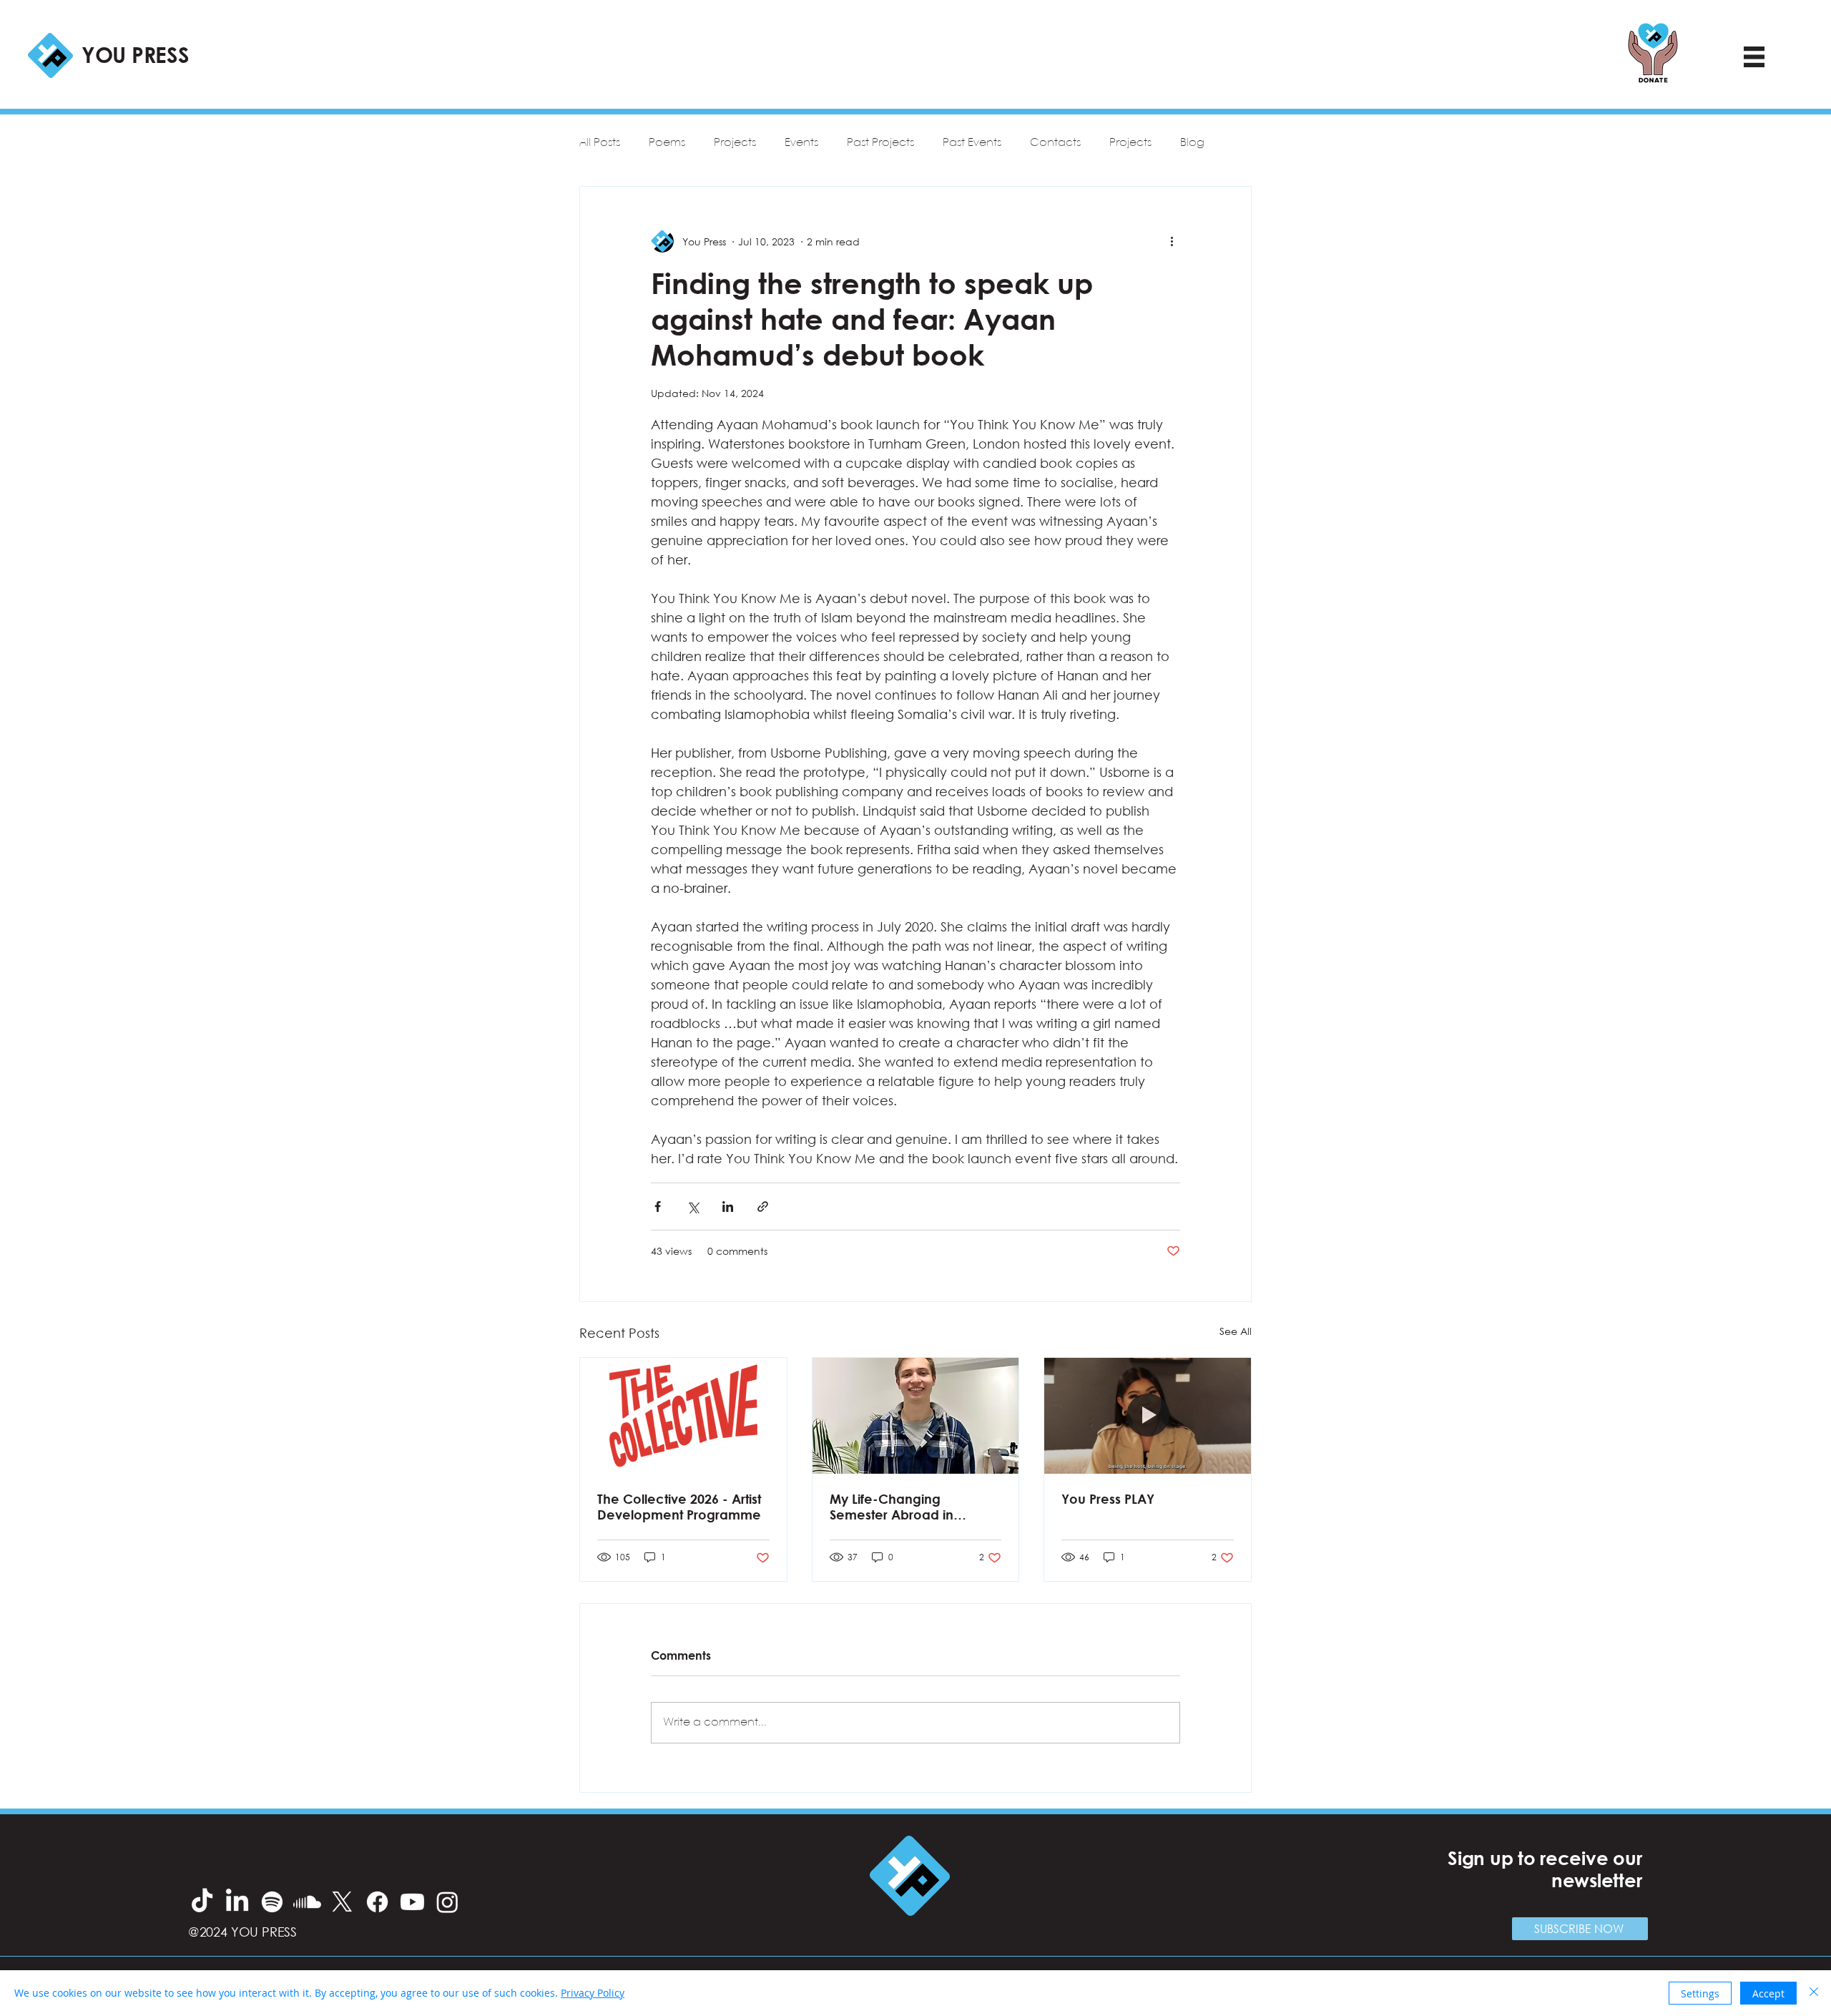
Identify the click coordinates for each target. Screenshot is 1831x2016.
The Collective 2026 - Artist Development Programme (679, 1507)
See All (1236, 1331)
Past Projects (880, 143)
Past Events (972, 143)
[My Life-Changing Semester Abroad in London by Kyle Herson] (916, 1416)
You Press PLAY (1108, 1499)
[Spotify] (272, 1902)
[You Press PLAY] (1148, 1416)
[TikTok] (202, 1902)
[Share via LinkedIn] (728, 1207)
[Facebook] (377, 1902)
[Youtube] (412, 1902)
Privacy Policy (593, 1993)
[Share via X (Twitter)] (693, 1207)
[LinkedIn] (237, 1902)
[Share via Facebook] (658, 1207)
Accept (1768, 1993)
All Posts (600, 143)
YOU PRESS (135, 54)
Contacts (1055, 143)
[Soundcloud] (307, 1902)
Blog (1192, 143)
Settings (1700, 1993)
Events (801, 143)
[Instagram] (447, 1902)
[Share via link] (763, 1207)
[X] (342, 1902)
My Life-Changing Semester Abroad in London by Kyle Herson (902, 1507)
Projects (735, 143)
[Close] (1814, 1993)
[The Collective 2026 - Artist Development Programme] (683, 1416)
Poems (667, 143)
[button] (1580, 1929)
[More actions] (1172, 241)
